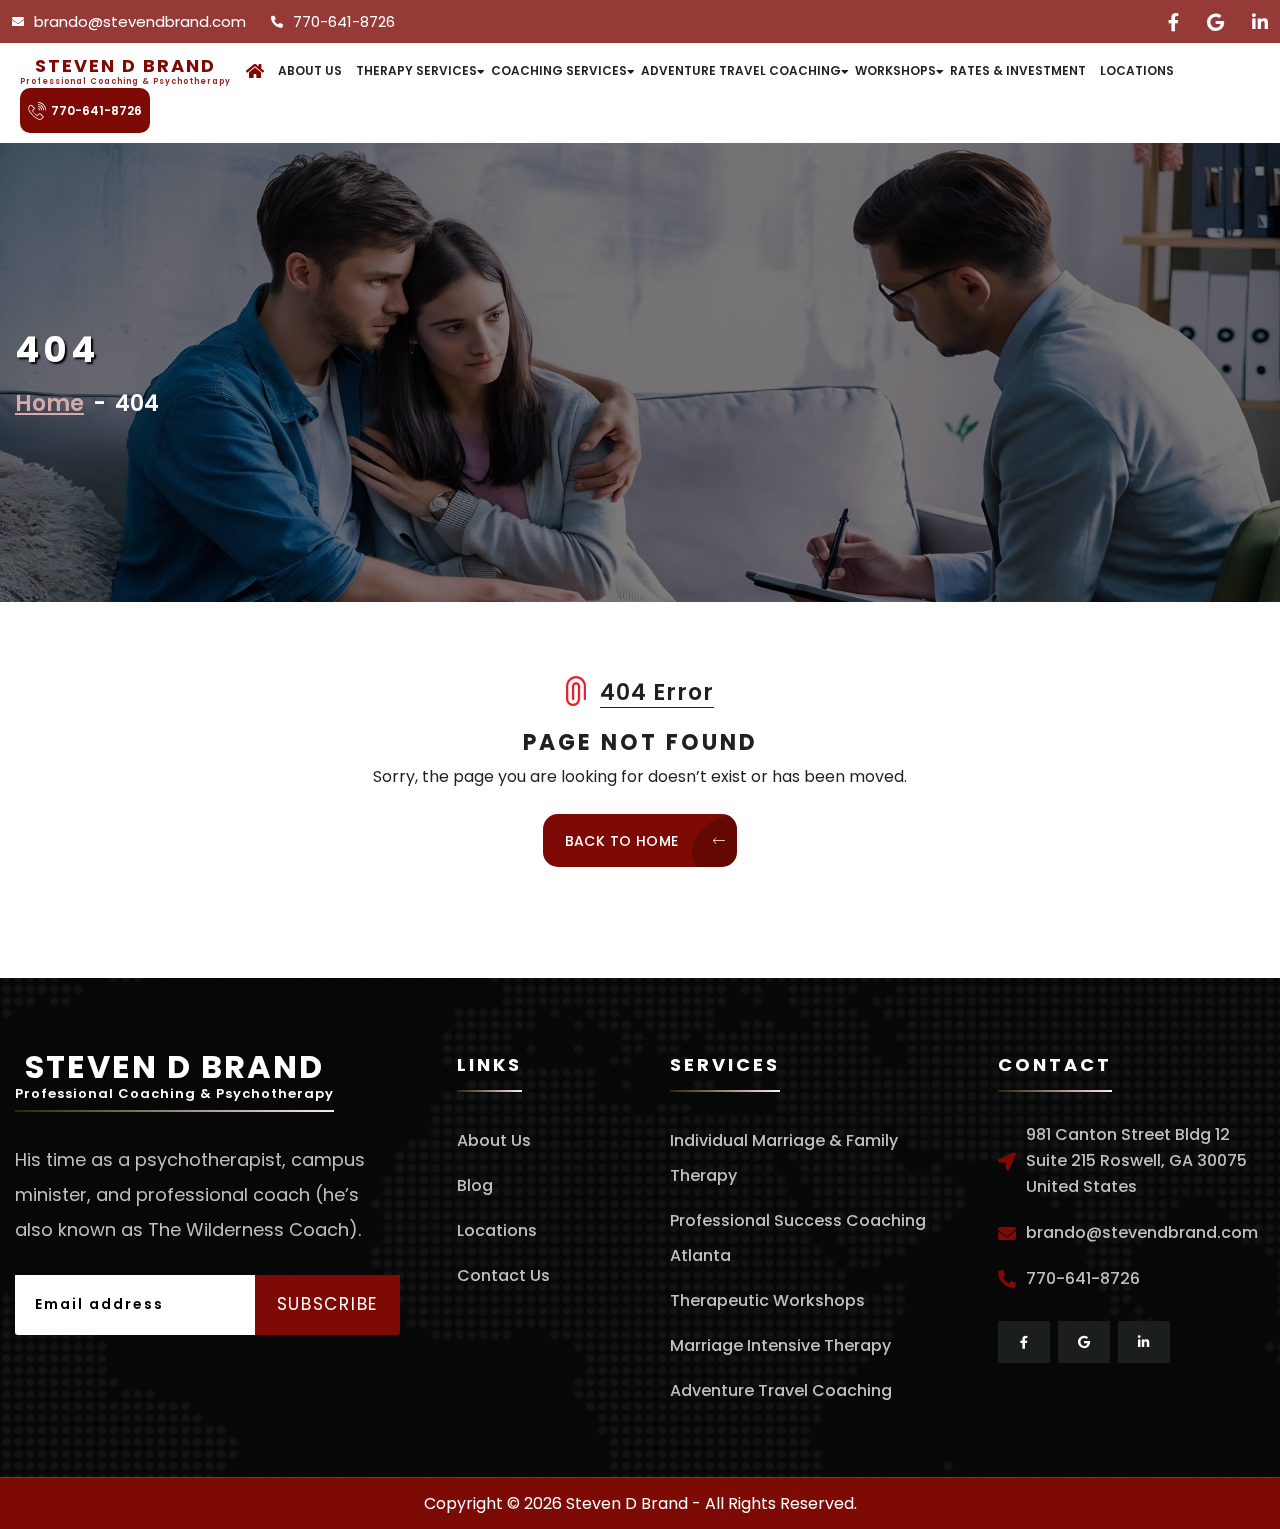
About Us (310, 70)
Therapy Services (416, 70)
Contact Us (503, 1275)
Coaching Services (559, 70)
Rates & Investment (1018, 70)
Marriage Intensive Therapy (780, 1345)
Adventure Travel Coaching (741, 70)
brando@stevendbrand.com (140, 21)
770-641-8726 (344, 21)
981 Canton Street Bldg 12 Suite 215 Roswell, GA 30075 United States (1136, 1160)
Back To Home (624, 841)
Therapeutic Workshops (767, 1300)
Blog (475, 1185)
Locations (1137, 70)
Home (49, 403)
